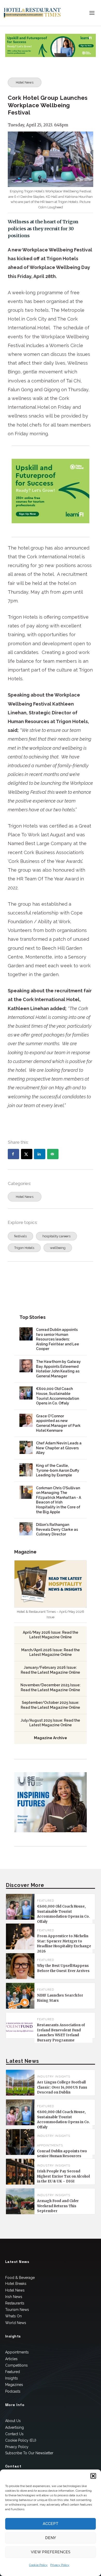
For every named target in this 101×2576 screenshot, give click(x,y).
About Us (13, 2421)
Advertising (15, 2427)
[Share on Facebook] (13, 1154)
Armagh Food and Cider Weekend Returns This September (58, 2206)
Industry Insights (54, 2077)
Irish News (14, 2297)
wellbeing (58, 1248)
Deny (51, 2538)
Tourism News (17, 2310)
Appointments (50, 2145)
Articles (11, 2359)
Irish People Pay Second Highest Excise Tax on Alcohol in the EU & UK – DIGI (63, 2176)
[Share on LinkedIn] (40, 1154)
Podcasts (13, 2391)
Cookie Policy (38, 2565)
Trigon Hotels (24, 1248)
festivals (20, 1236)
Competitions (16, 2365)
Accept (51, 2524)
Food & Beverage (20, 2278)
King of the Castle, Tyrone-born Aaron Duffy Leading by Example (58, 1470)
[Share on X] (27, 1154)
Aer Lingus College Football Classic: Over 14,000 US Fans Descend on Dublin (62, 2087)
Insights (12, 2378)
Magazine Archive (51, 1738)
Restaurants (15, 2303)
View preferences (51, 2552)
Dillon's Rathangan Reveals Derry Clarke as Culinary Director (57, 1529)
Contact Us (14, 2434)
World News (16, 2323)
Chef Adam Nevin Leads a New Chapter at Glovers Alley (59, 1448)
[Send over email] (53, 1154)
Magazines (14, 2385)
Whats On (13, 2316)
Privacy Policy (60, 2565)
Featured (13, 2372)
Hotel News (25, 82)
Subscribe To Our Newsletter (29, 2453)
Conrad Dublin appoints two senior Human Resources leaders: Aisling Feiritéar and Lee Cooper (57, 1339)
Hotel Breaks (16, 2284)
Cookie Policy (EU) (21, 2440)
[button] (93, 2476)
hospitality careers (56, 1236)
